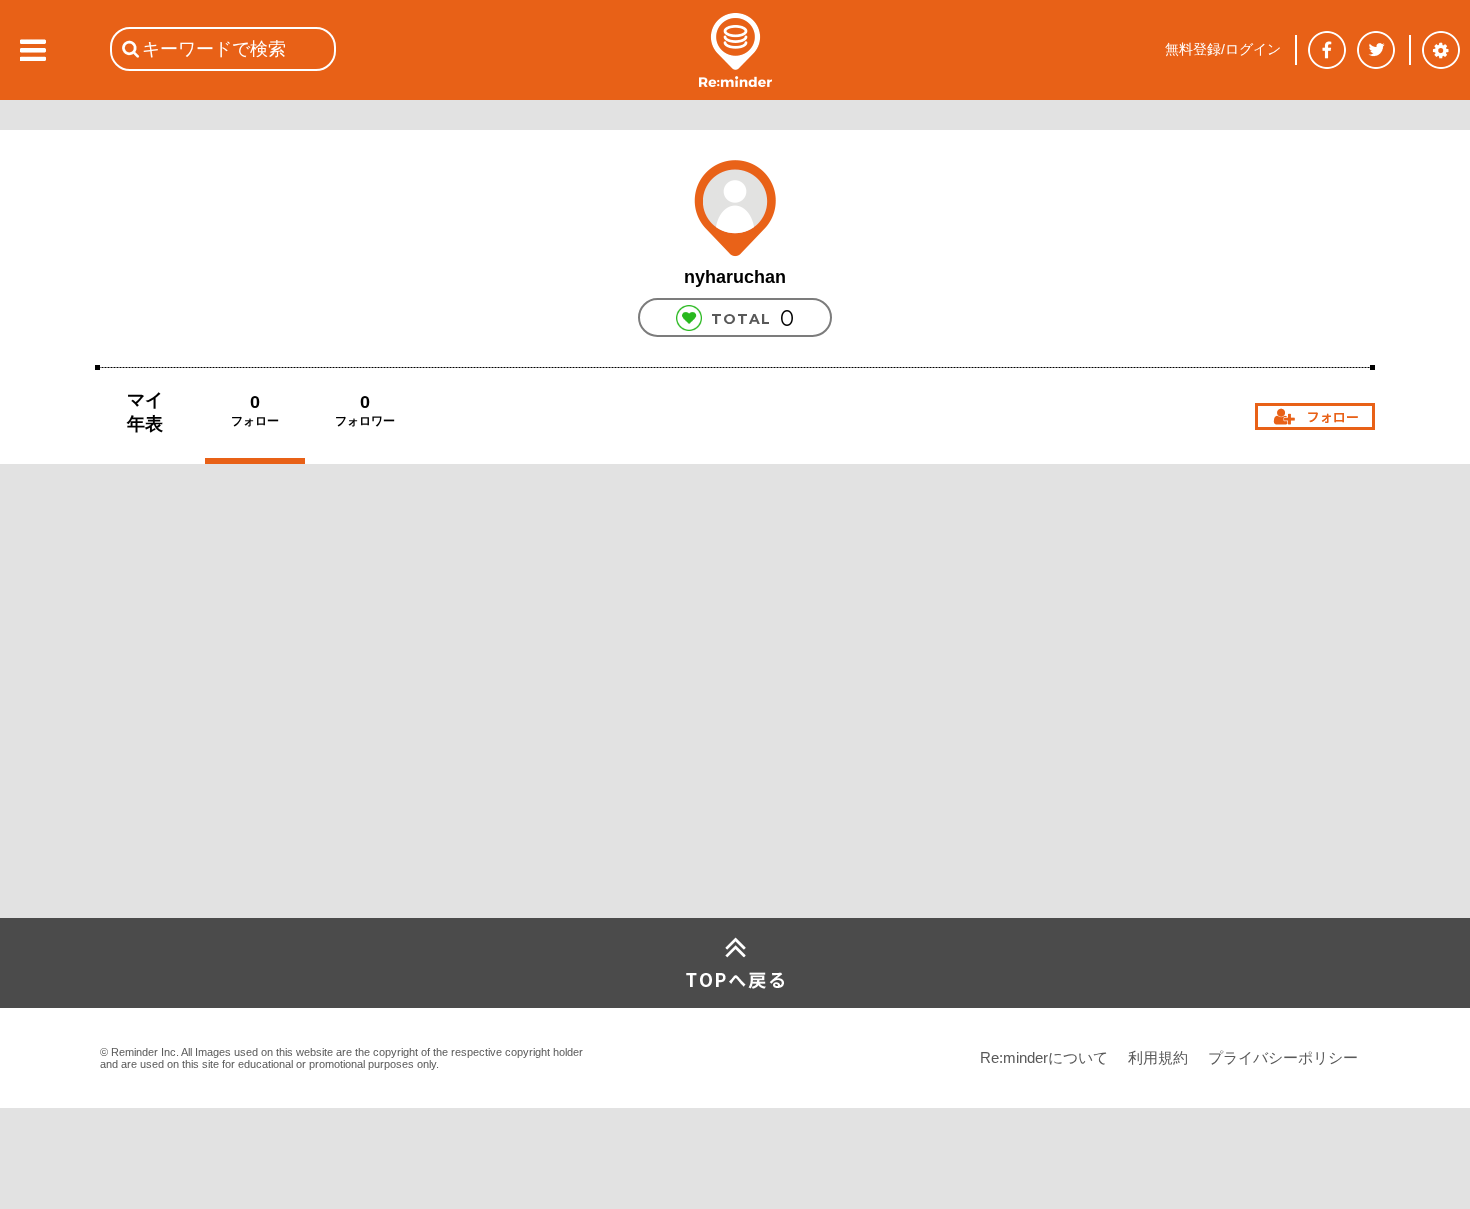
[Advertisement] (245, 769)
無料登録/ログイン (1223, 49)
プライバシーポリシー (1283, 1057)
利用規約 (1158, 1057)
